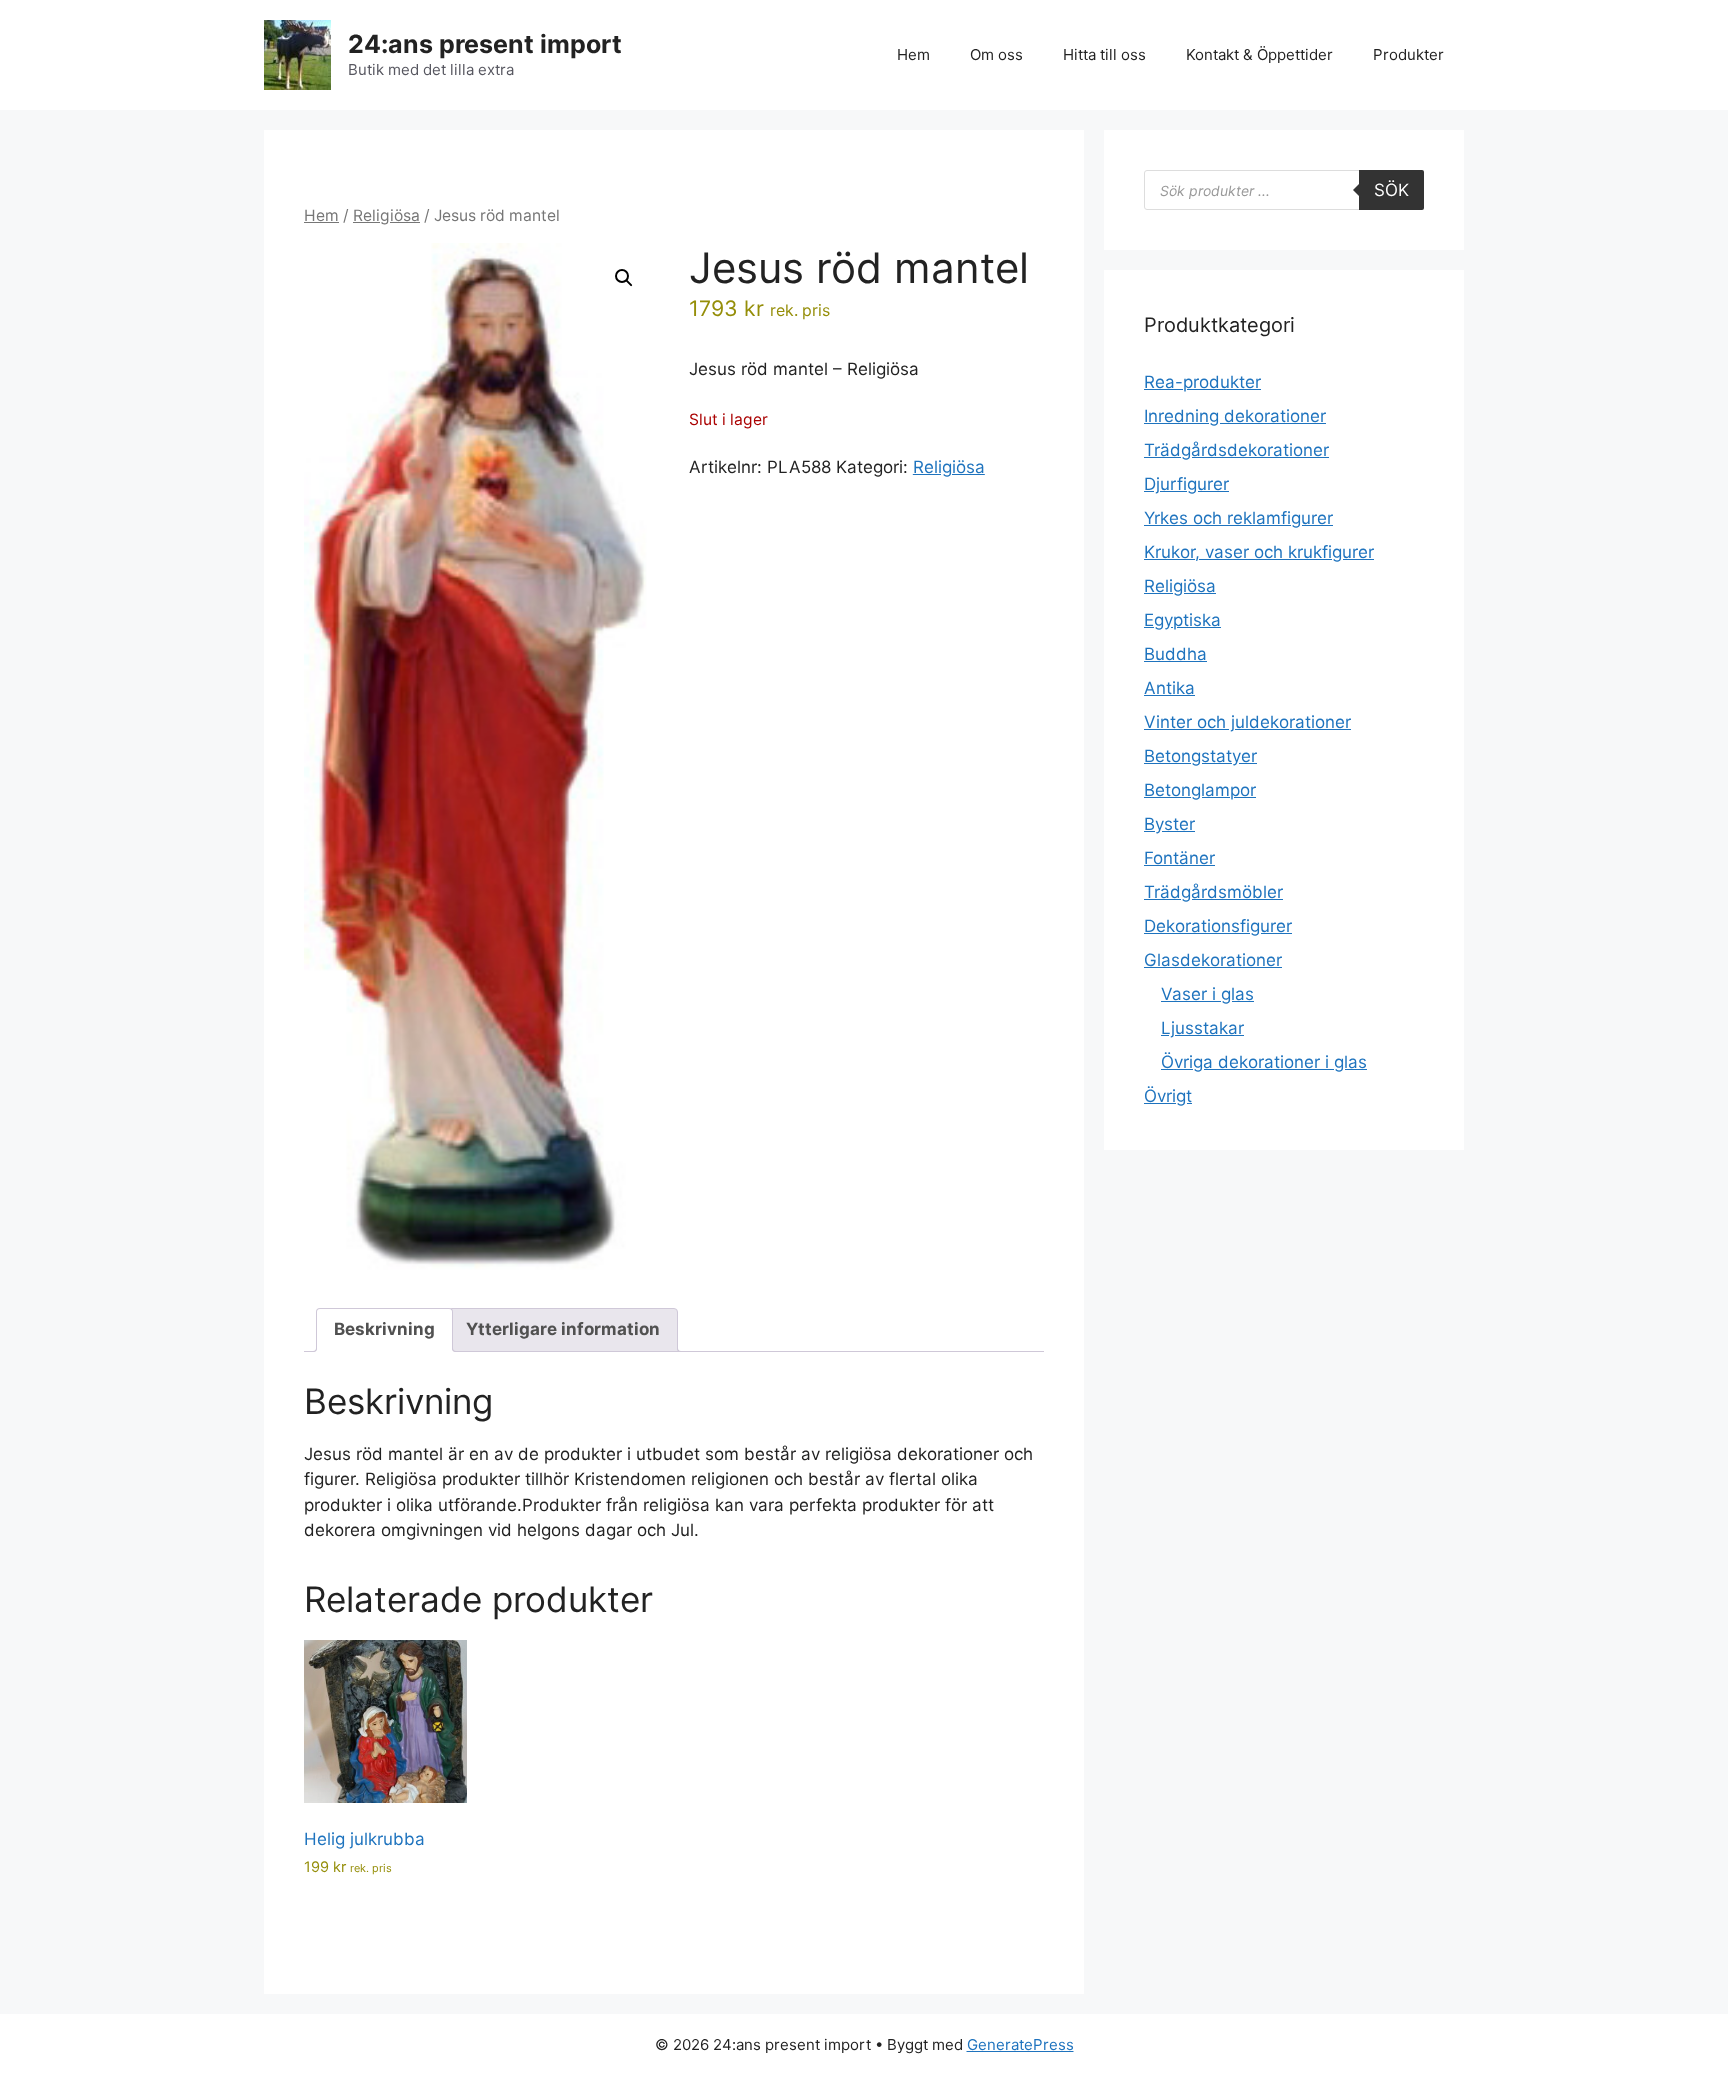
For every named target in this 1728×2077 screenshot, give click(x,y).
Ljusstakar (1202, 1028)
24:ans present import (485, 44)
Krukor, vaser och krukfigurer (1259, 552)
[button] (624, 278)
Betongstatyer (1200, 756)
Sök (1391, 190)
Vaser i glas (1207, 994)
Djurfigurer (1186, 484)
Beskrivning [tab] (384, 1329)
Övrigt (1168, 1096)
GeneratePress (1020, 2044)
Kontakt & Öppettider (1259, 54)
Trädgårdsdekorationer (1236, 450)
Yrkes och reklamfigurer (1238, 518)
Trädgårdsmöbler (1213, 892)
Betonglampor (1200, 790)
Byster (1169, 824)
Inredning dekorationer (1235, 416)
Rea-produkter (1202, 382)
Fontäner (1179, 858)
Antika (1169, 688)
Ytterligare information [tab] (563, 1329)
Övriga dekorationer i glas (1264, 1062)
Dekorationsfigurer (1218, 926)
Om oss (996, 54)
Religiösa (386, 215)
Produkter (1408, 54)
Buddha (1175, 654)
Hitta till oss (1104, 54)
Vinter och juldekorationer (1247, 722)
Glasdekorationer (1213, 960)
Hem (913, 54)
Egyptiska (1182, 620)
